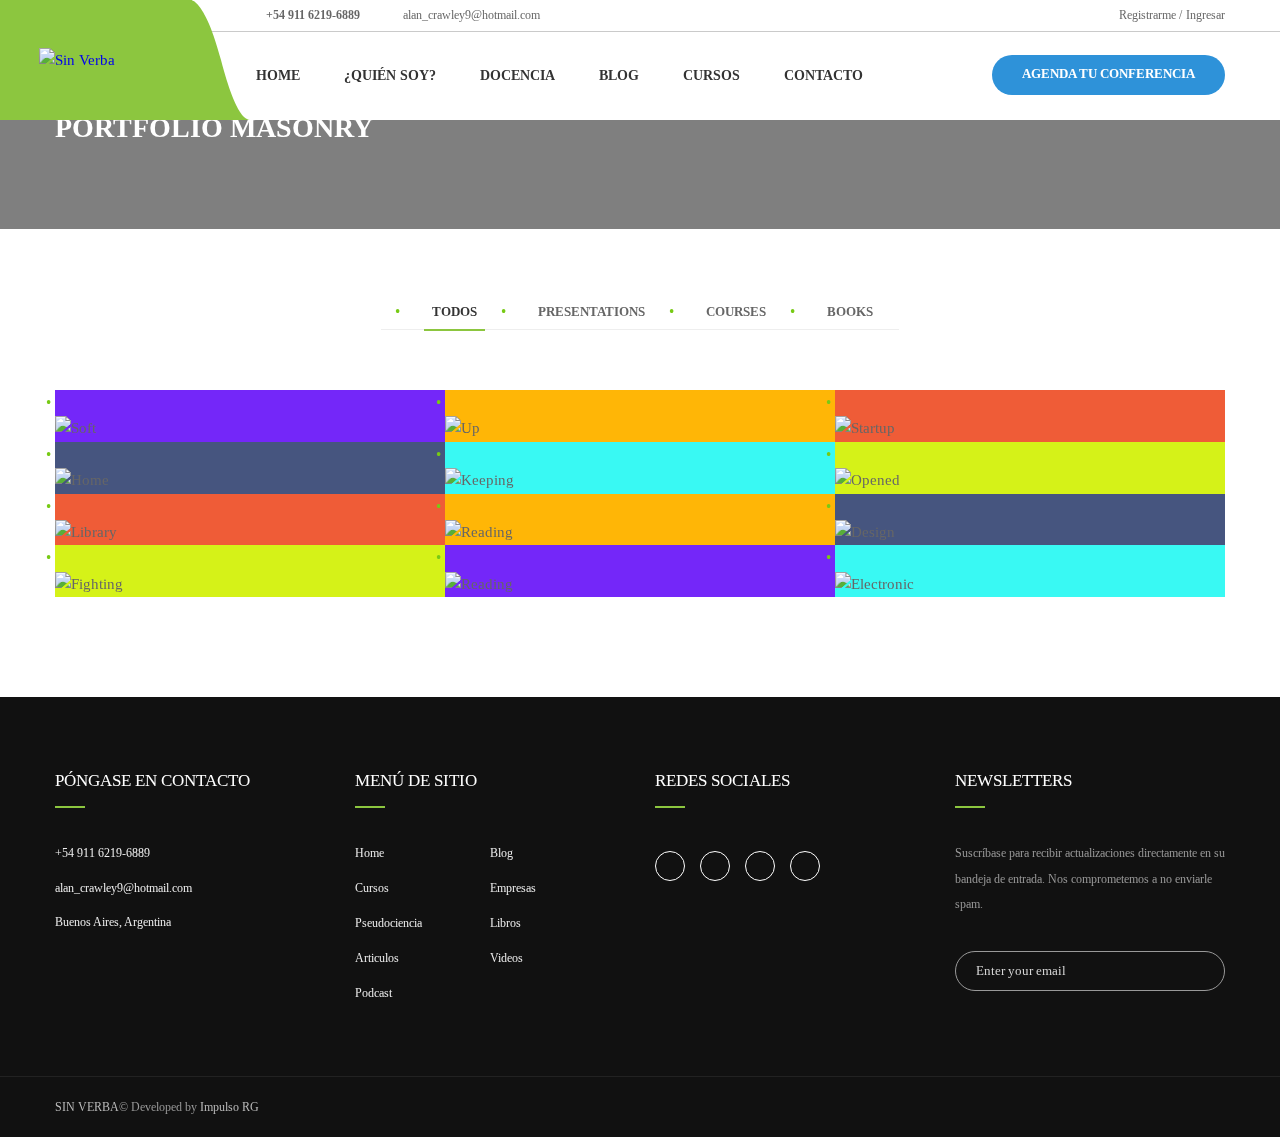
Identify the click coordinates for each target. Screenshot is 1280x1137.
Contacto (823, 75)
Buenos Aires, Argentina (113, 922)
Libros (505, 923)
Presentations (591, 311)
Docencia (517, 75)
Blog (619, 75)
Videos (506, 958)
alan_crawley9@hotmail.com (471, 15)
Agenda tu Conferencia (1108, 73)
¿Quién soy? (390, 75)
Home (278, 75)
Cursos (711, 75)
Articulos (377, 958)
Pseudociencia (388, 923)
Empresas (513, 888)
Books (850, 311)
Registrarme (1147, 15)
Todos (454, 311)
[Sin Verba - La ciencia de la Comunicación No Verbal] (115, 60)
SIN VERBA (87, 1107)
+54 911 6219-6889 (313, 15)
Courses (736, 311)
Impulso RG (229, 1107)
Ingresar (1205, 15)
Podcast (373, 993)
